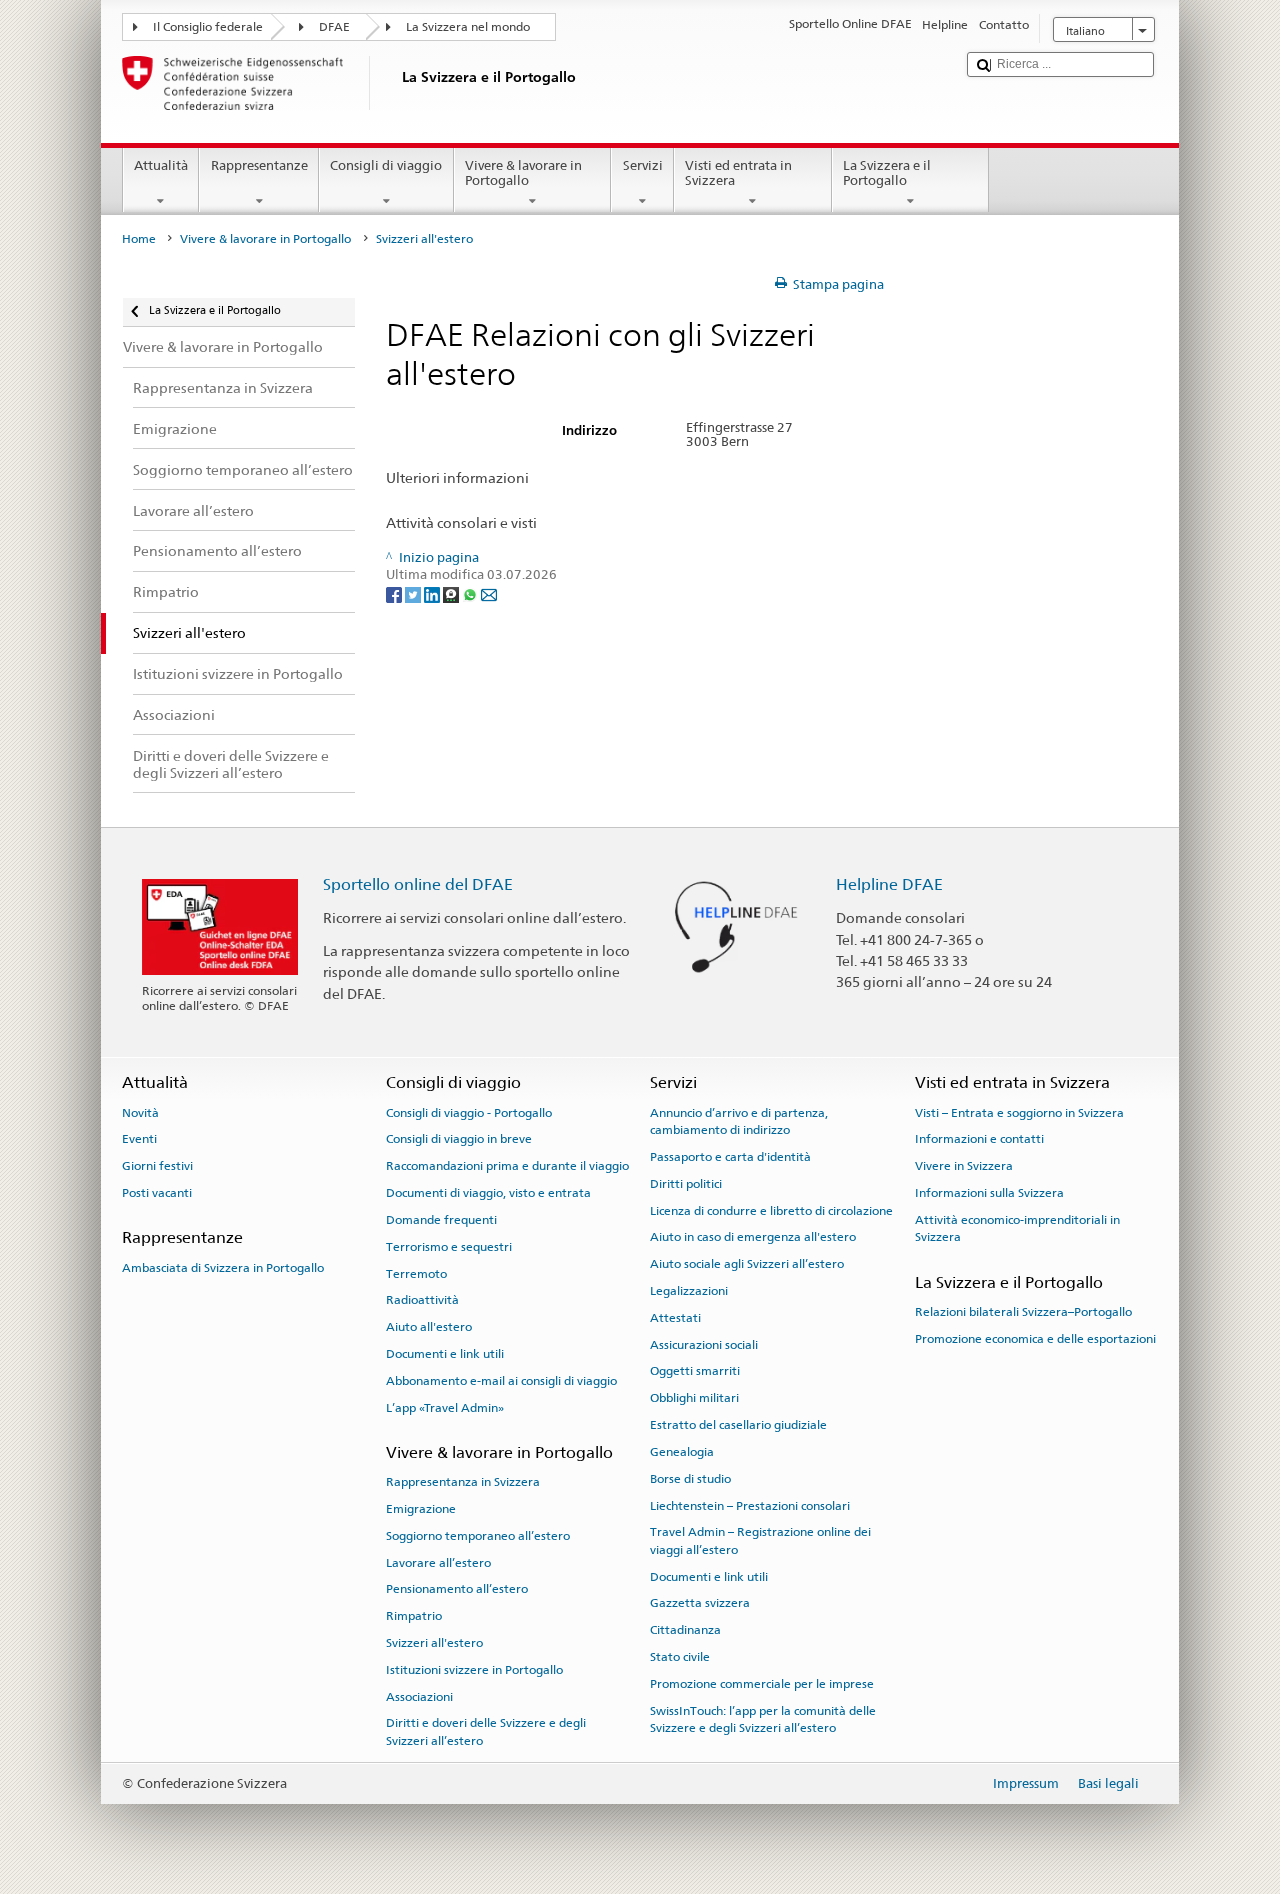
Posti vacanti (157, 1193)
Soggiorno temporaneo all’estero (478, 1536)
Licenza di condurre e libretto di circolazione (771, 1210)
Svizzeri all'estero (434, 1643)
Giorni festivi (157, 1166)
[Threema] (452, 593)
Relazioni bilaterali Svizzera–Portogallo (1023, 1312)
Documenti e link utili (445, 1354)
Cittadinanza (685, 1630)
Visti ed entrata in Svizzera (738, 173)
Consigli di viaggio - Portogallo (469, 1113)
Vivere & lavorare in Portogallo (523, 173)
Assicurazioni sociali (704, 1344)
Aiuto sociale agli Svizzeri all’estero (747, 1264)
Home (139, 239)
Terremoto (416, 1273)
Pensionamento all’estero (457, 1589)
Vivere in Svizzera (964, 1166)
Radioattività (422, 1300)
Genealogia (682, 1452)
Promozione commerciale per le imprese (762, 1684)
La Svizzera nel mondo (468, 27)
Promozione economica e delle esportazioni (1035, 1339)
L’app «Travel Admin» (445, 1407)
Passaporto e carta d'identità (730, 1157)
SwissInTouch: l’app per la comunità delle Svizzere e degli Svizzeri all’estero (763, 1719)
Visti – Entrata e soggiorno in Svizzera (1019, 1113)
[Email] (489, 593)
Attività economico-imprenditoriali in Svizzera (1017, 1228)
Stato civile (680, 1657)
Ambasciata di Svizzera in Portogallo (223, 1267)
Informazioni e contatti (979, 1139)
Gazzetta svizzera (700, 1603)
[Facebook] (395, 593)
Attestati (675, 1318)
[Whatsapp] (471, 593)
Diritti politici (686, 1184)
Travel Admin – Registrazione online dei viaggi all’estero (760, 1540)
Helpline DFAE (889, 884)
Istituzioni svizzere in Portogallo (474, 1670)
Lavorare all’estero (438, 1562)
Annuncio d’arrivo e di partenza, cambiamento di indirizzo (739, 1121)
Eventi (139, 1139)
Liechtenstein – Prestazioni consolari (750, 1505)
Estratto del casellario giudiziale (738, 1425)
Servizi (643, 165)
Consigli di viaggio (386, 165)
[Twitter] (414, 593)
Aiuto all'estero (429, 1327)
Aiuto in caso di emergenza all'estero (753, 1237)
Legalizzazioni (689, 1291)
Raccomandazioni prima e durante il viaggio (507, 1166)
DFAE (334, 27)
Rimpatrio (414, 1616)
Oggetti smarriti (695, 1371)
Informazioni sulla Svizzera (989, 1193)
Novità (140, 1113)
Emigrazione (421, 1509)
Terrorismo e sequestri (449, 1247)
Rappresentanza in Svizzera (463, 1482)
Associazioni (419, 1696)
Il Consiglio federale (208, 27)
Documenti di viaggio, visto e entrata (488, 1193)
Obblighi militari (694, 1398)
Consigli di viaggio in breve (459, 1139)
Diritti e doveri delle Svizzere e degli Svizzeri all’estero (486, 1731)
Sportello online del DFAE (418, 884)
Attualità (161, 165)
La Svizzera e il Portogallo (887, 173)
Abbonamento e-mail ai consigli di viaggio (501, 1381)
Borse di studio (690, 1479)
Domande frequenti (441, 1220)
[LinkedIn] (433, 593)
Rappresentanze (259, 165)
